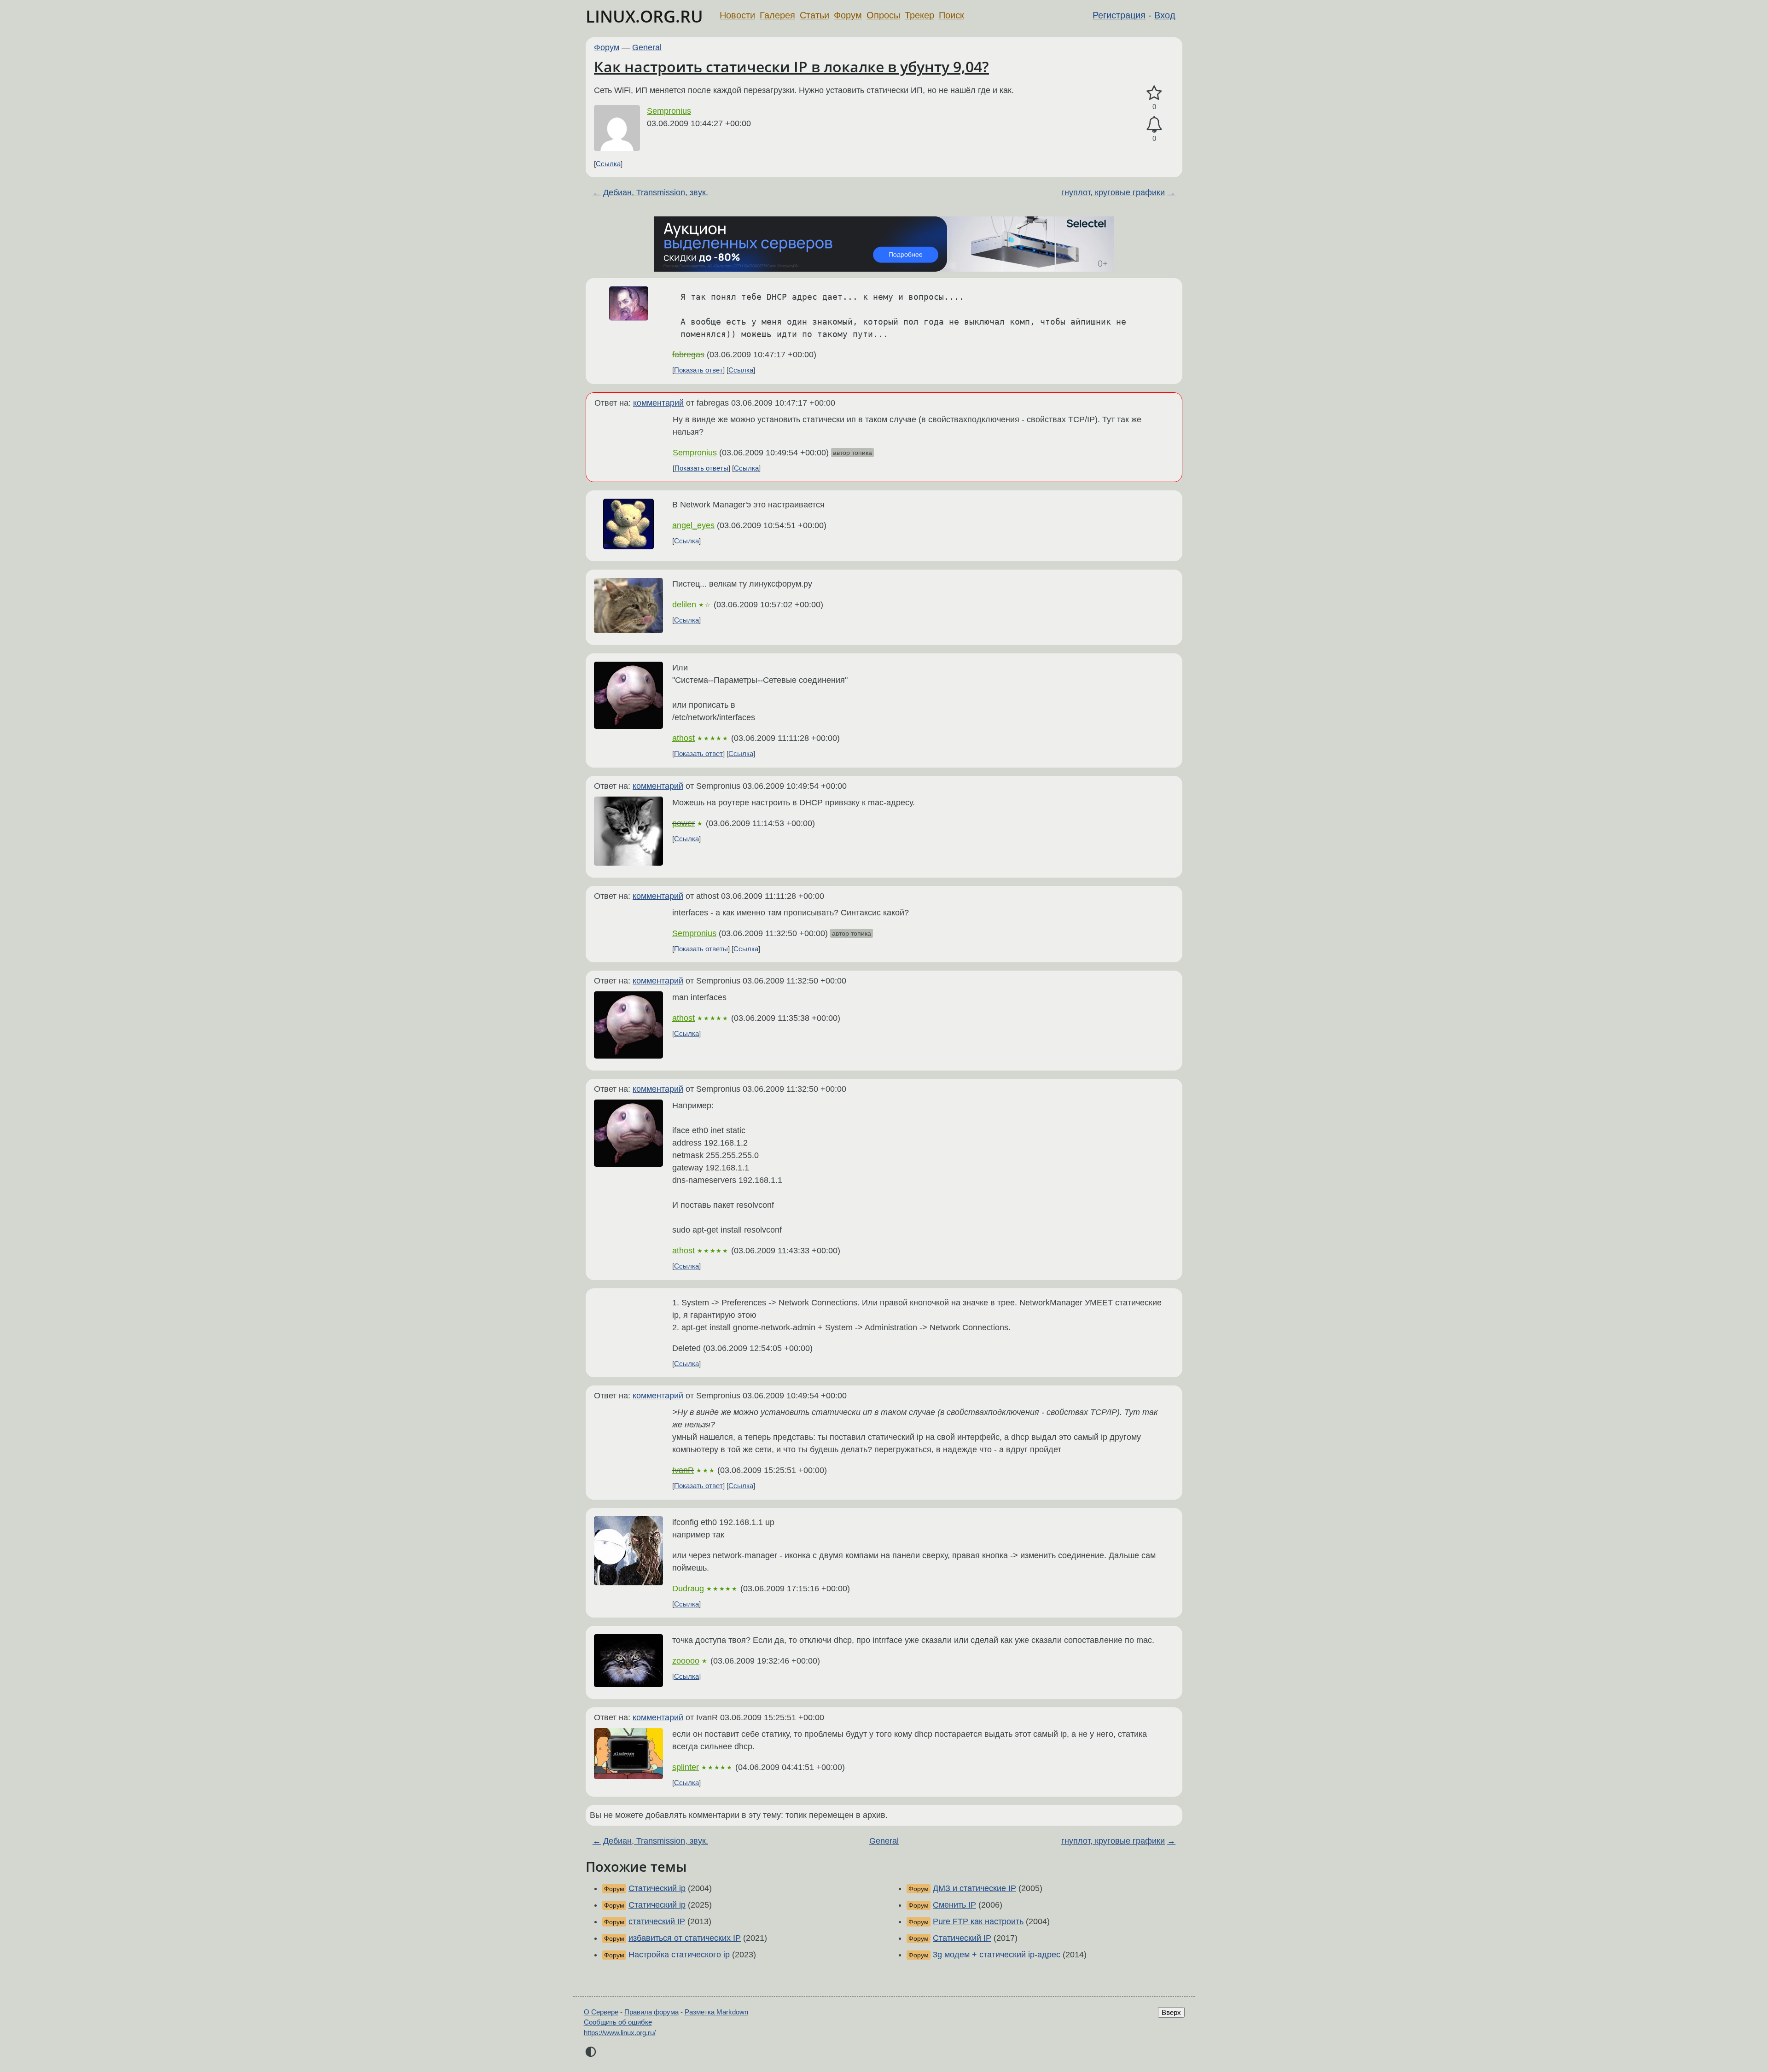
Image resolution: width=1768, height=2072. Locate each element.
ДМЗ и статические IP (974, 1888)
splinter (686, 1767)
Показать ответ (698, 370)
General (647, 47)
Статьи (814, 15)
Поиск (951, 15)
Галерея (777, 15)
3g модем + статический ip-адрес (997, 1955)
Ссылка (608, 164)
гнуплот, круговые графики (1113, 192)
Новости (737, 15)
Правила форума (651, 2012)
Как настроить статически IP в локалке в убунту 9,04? (791, 67)
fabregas (688, 355)
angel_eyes (693, 525)
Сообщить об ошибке (618, 2022)
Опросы (883, 15)
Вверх (1171, 2012)
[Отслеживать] (1154, 125)
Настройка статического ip (679, 1955)
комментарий (658, 403)
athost (683, 738)
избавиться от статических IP (685, 1938)
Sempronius (669, 111)
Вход (1165, 15)
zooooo (686, 1661)
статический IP (657, 1921)
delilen (684, 605)
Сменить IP (954, 1905)
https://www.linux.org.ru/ (620, 2033)
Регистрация (1119, 15)
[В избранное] (1154, 93)
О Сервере (601, 2012)
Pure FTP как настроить (978, 1921)
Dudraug (688, 1589)
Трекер (919, 15)
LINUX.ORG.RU (644, 16)
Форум (848, 15)
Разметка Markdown (716, 2012)
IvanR (683, 1470)
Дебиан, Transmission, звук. (656, 192)
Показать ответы (701, 468)
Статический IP (962, 1938)
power (683, 823)
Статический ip (657, 1888)
